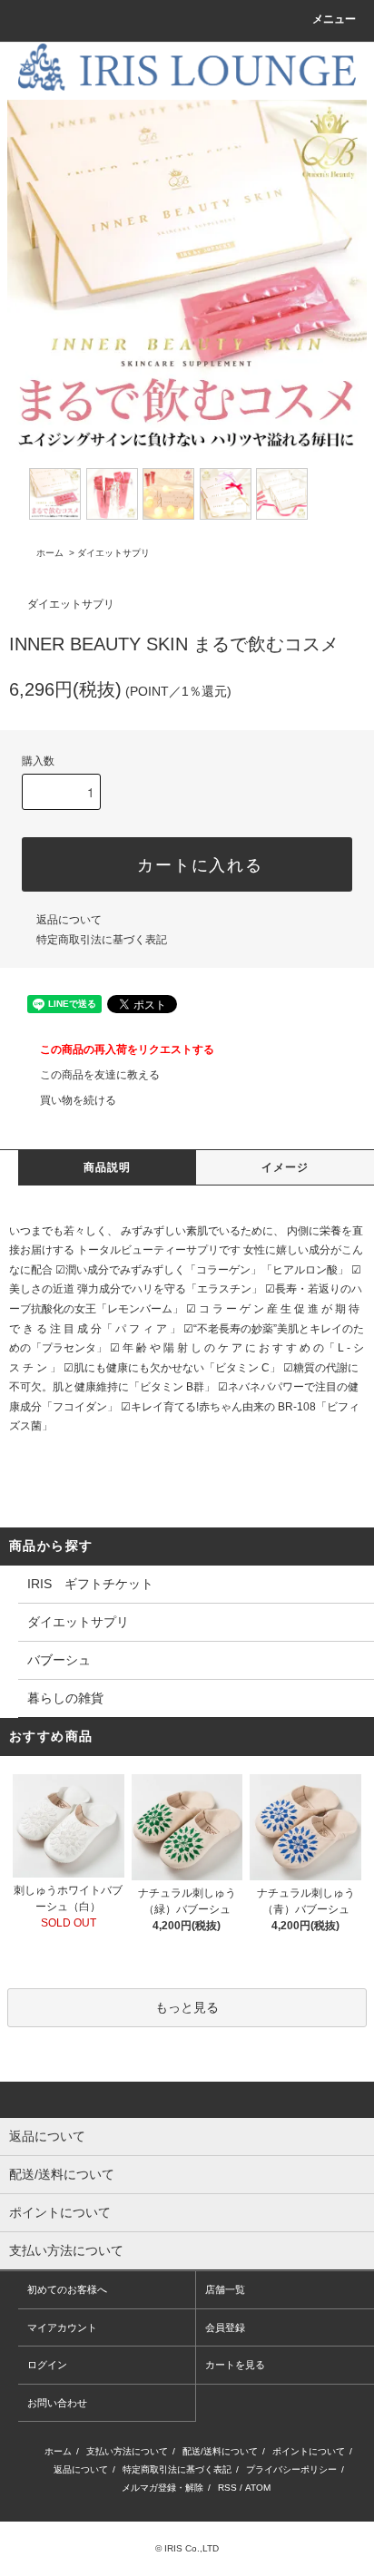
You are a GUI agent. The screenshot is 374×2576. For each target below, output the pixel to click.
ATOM (258, 2488)
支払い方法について (127, 2451)
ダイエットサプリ (113, 553)
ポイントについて (309, 2451)
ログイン (47, 2365)
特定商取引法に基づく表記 (102, 940)
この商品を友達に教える (100, 1075)
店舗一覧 (225, 2289)
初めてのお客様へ (67, 2289)
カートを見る (235, 2365)
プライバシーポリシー (291, 2469)
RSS (227, 2488)
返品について (69, 920)
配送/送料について (220, 2451)
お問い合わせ (57, 2403)
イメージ (285, 1167)
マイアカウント (62, 2327)
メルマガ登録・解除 (162, 2488)
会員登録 (225, 2327)
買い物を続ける (78, 1100)
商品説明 (108, 1167)
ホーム (50, 553)
